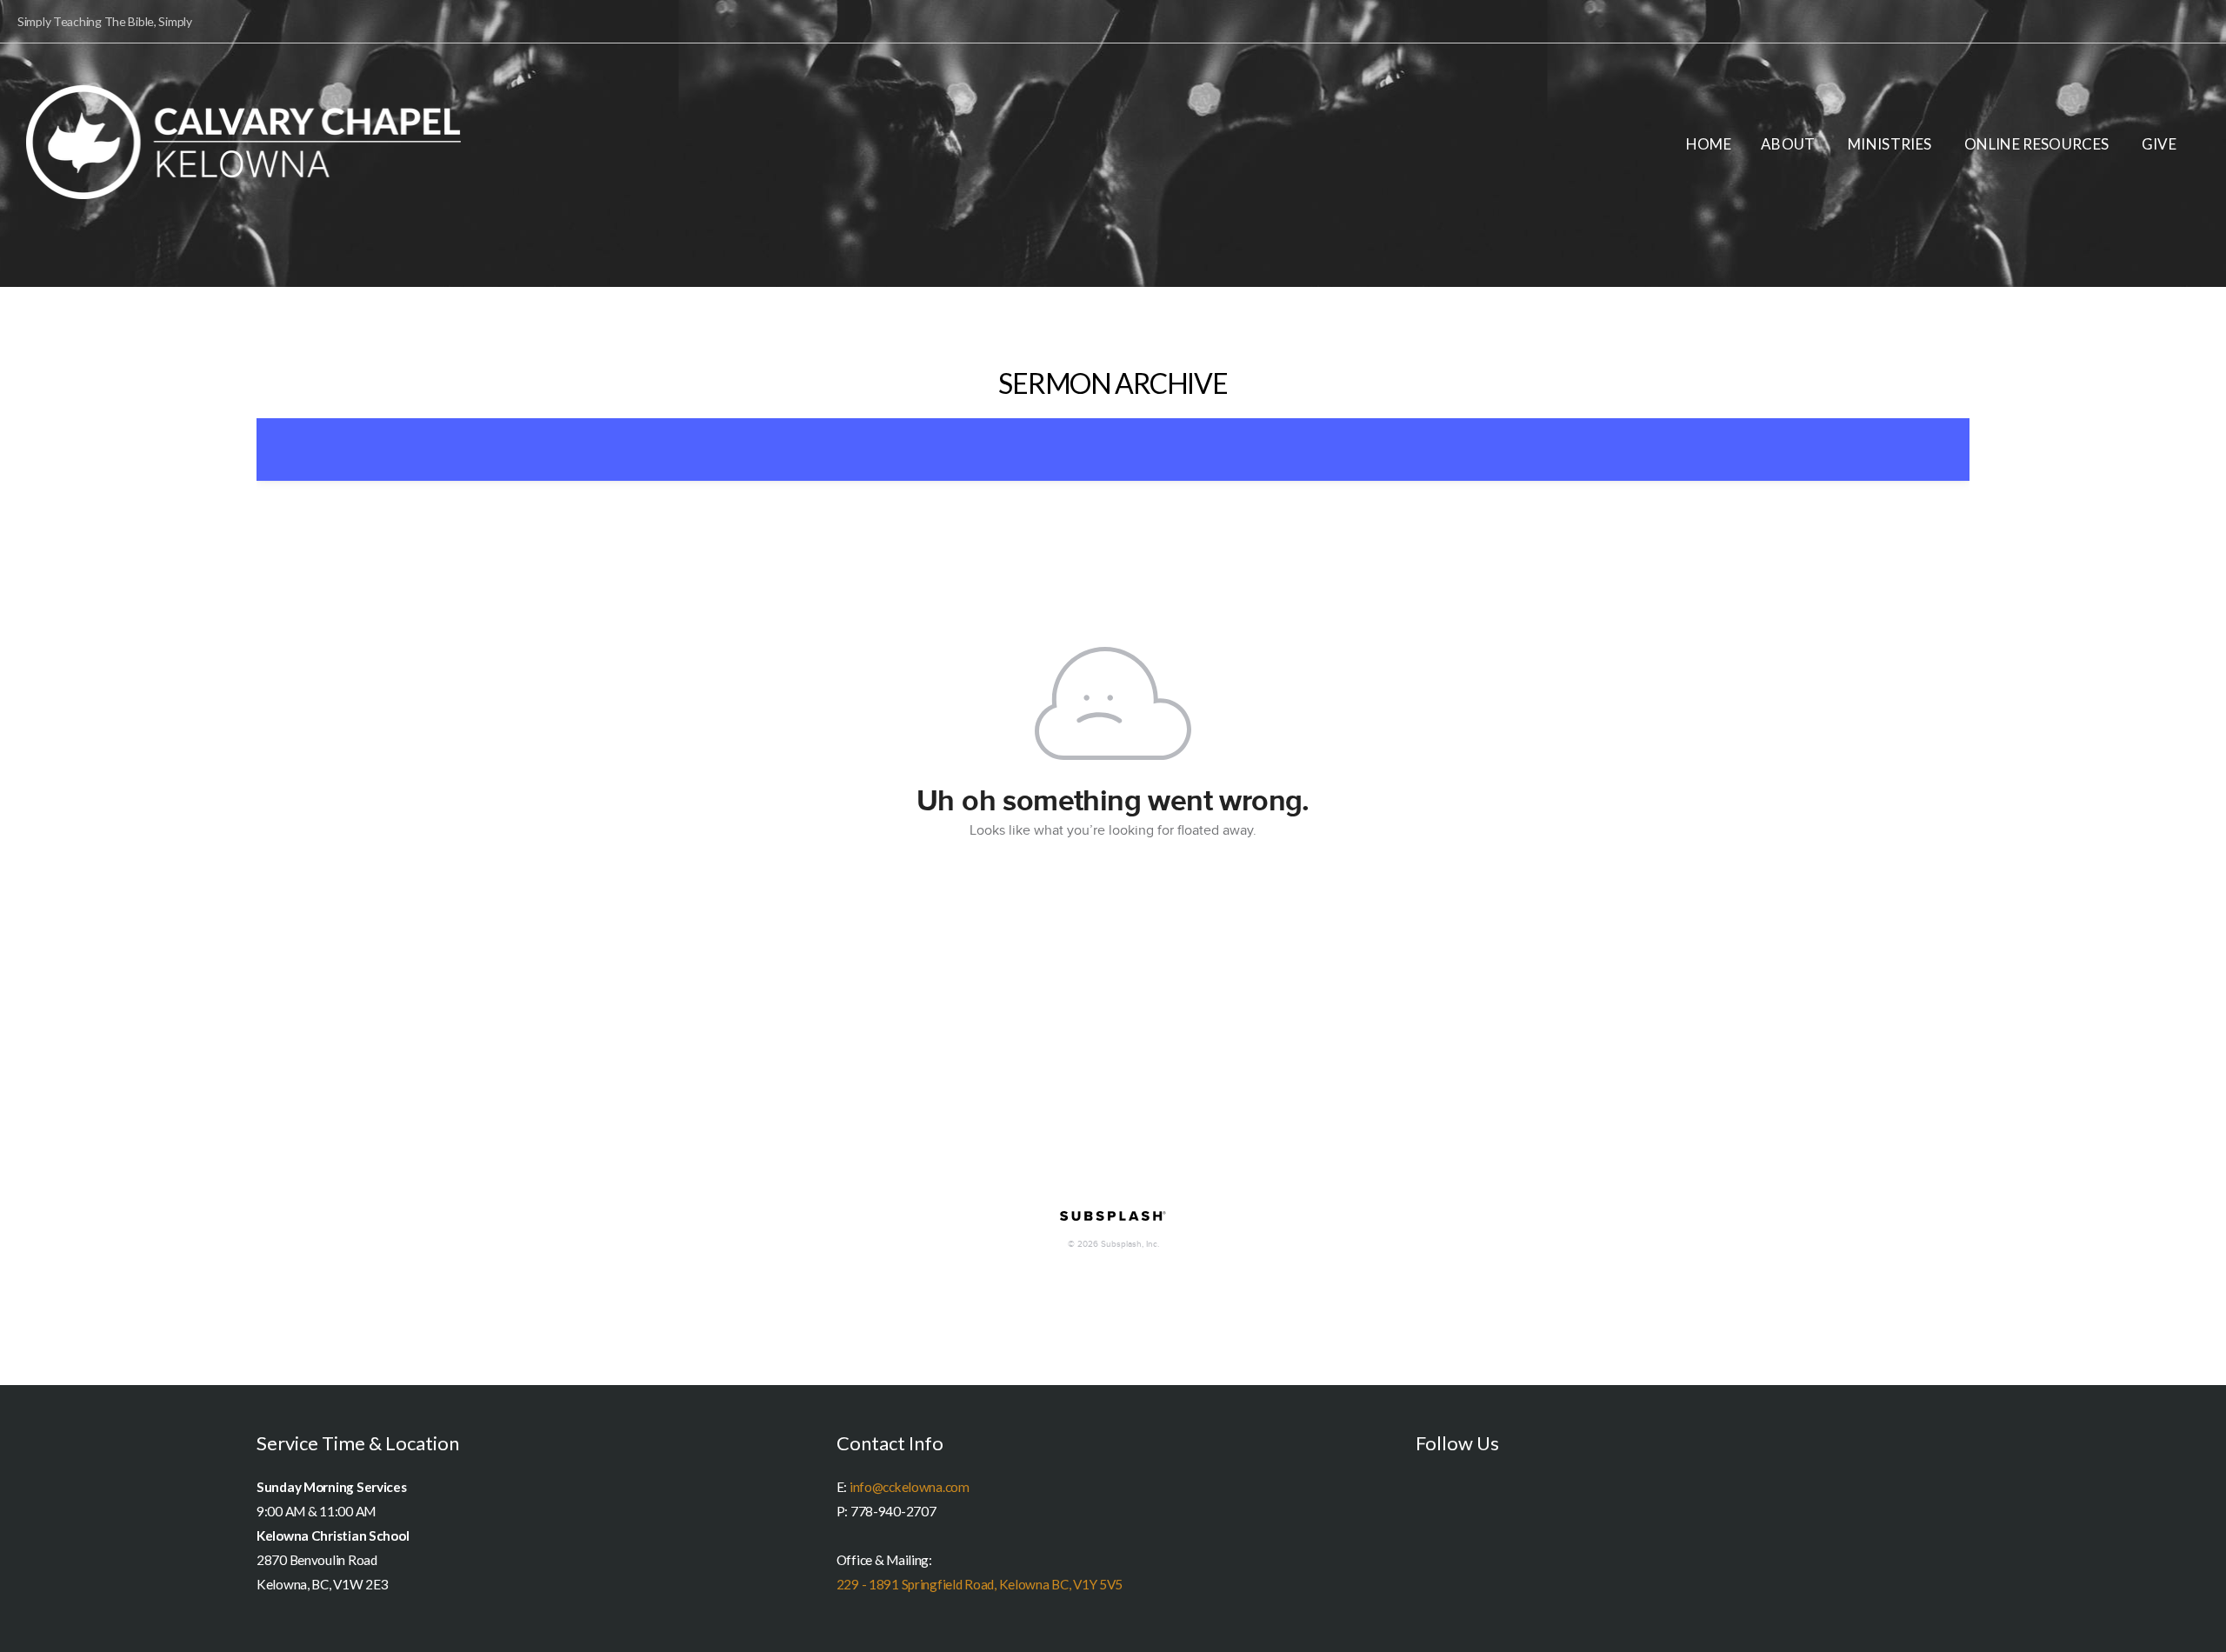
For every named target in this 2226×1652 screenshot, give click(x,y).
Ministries (1891, 144)
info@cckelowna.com (910, 1487)
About (1789, 144)
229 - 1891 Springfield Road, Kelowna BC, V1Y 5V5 (980, 1584)
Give (2159, 144)
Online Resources (2038, 144)
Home (1709, 144)
